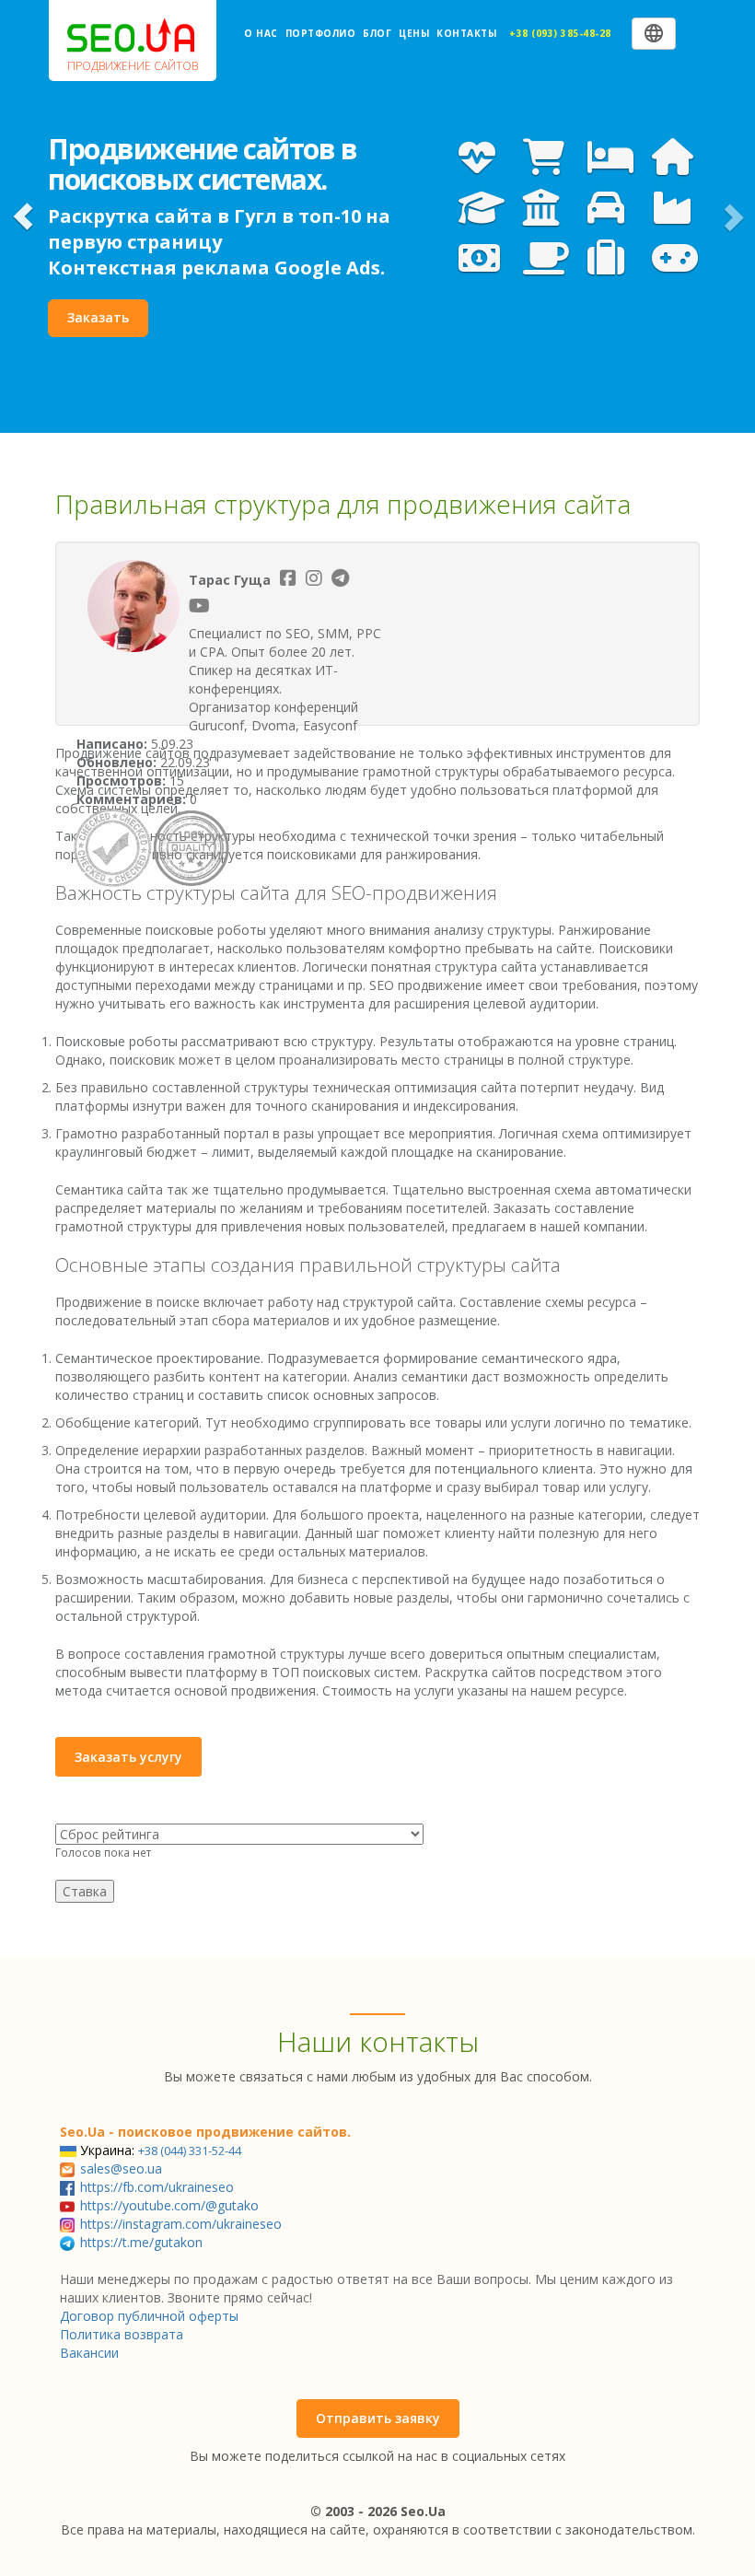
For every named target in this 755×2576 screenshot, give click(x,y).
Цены (414, 33)
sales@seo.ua (121, 2168)
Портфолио (321, 33)
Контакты (466, 33)
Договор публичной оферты (149, 2316)
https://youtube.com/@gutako (169, 2205)
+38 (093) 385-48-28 (560, 33)
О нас (261, 33)
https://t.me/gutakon (141, 2242)
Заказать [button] (98, 317)
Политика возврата (122, 2334)
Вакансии (89, 2353)
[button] (23, 216)
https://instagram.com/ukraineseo (181, 2224)
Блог (377, 33)
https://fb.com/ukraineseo (157, 2187)
